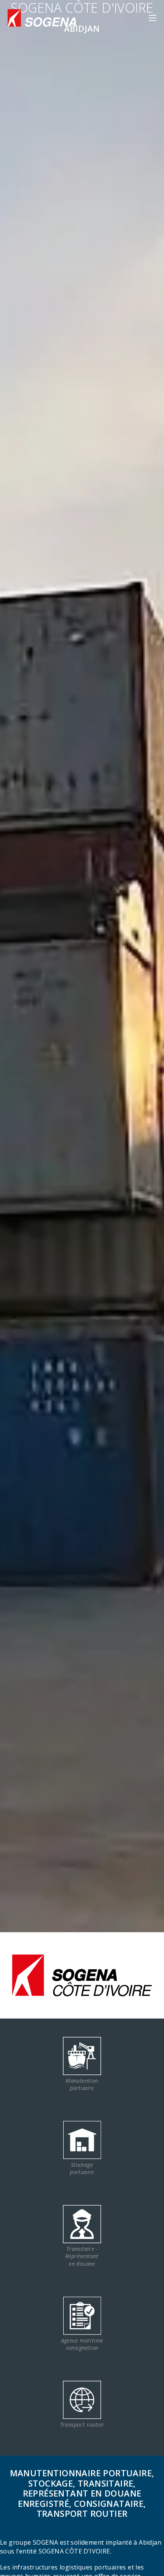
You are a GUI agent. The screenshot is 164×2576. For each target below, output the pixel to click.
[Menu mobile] (153, 18)
